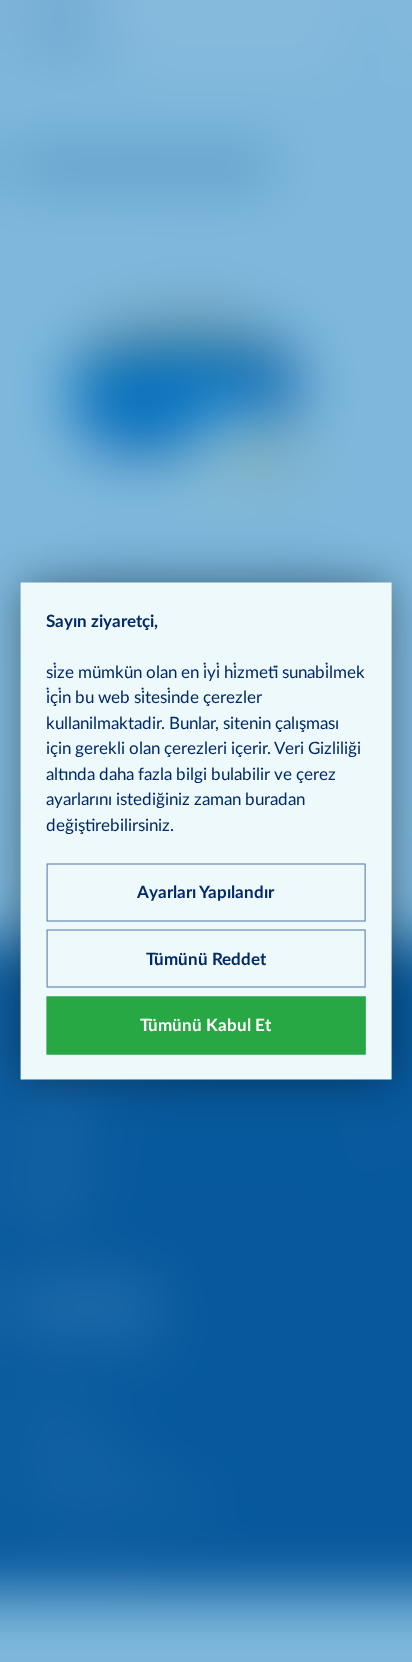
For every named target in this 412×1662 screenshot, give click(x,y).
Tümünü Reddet (206, 958)
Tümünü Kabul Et (205, 1025)
